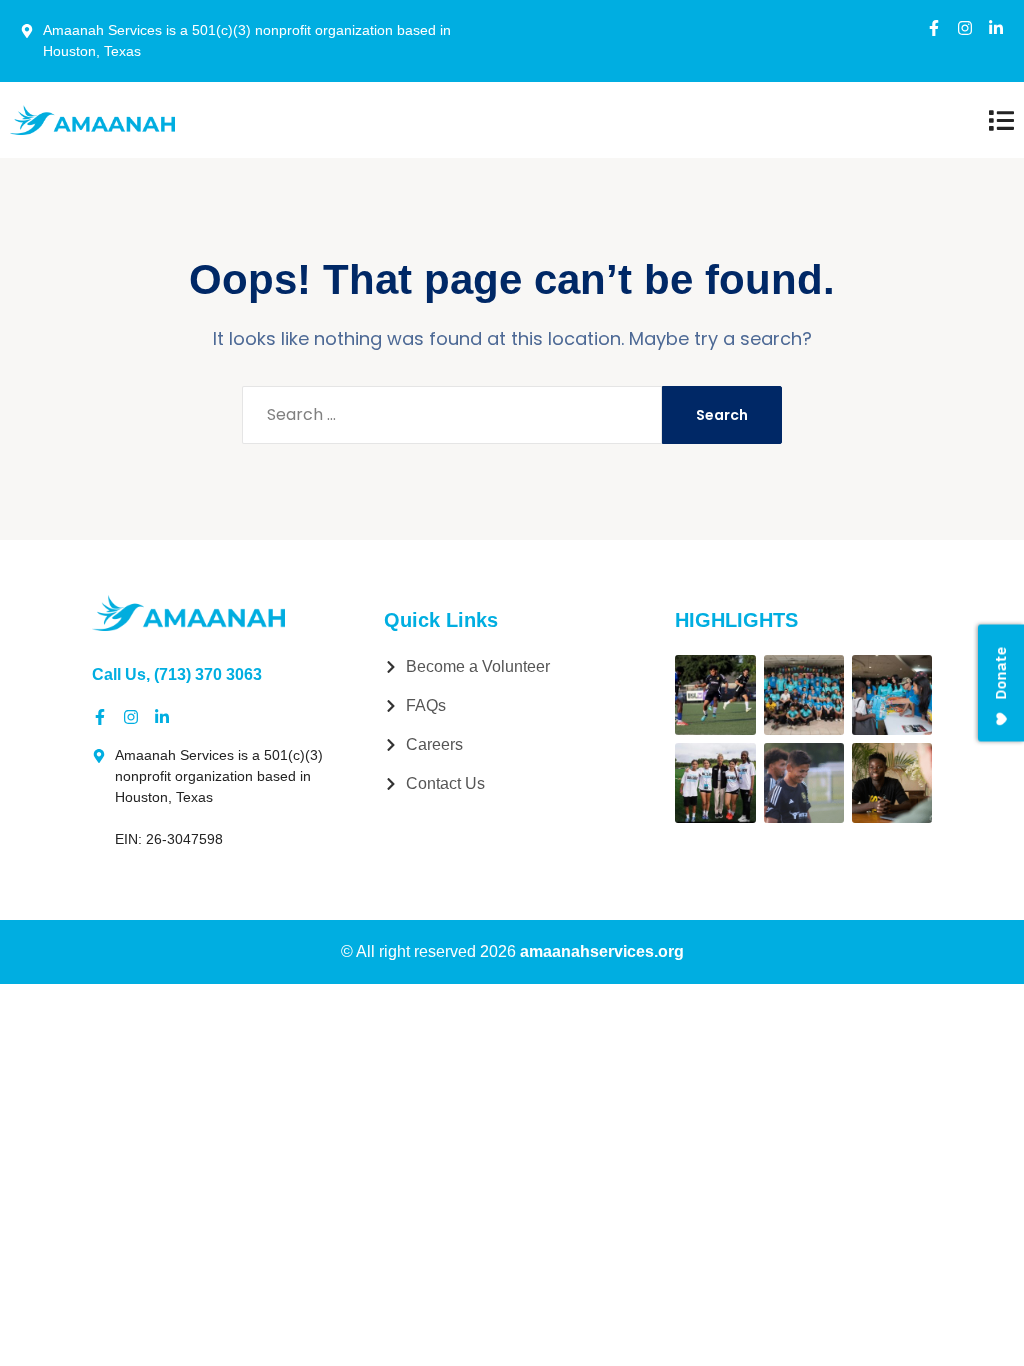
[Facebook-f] (934, 28)
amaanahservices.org (602, 951)
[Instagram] (965, 28)
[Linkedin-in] (996, 28)
